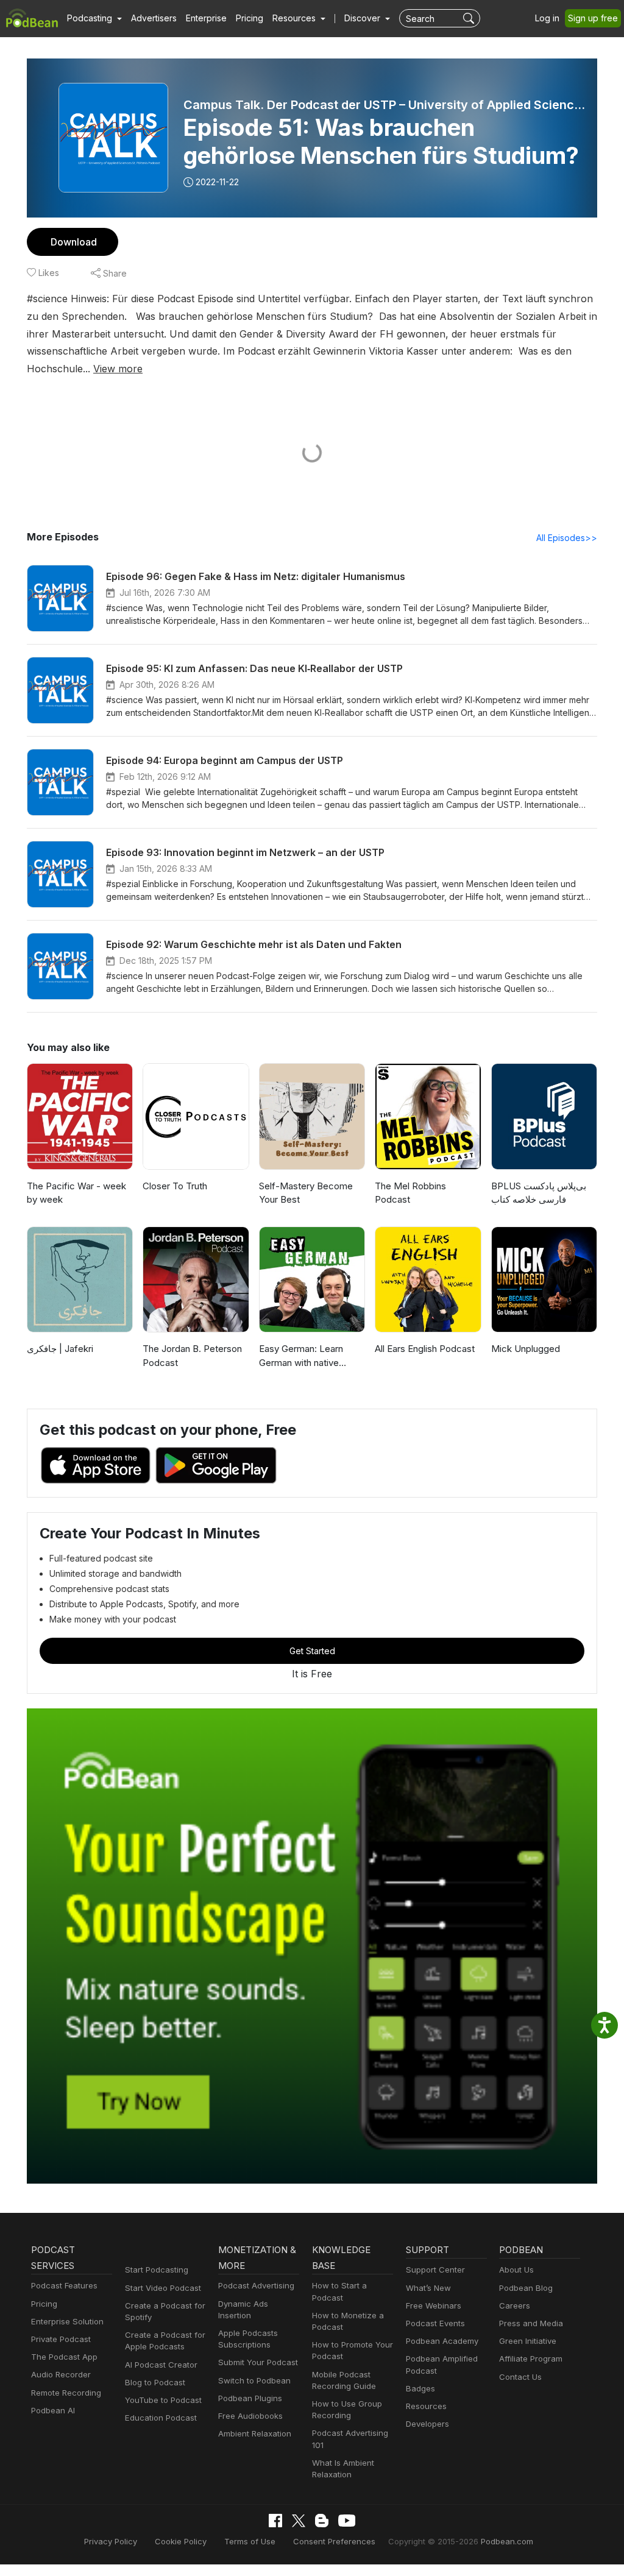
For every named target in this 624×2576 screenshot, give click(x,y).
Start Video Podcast (163, 2288)
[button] (94, 18)
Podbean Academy (442, 2341)
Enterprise (206, 18)
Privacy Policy (111, 2541)
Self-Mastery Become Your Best (306, 1193)
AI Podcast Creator (161, 2365)
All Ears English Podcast (425, 1349)
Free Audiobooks (250, 2416)
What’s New (428, 2288)
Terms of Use (250, 2541)
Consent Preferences (334, 2541)
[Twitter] (299, 2521)
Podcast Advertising (256, 2285)
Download (74, 242)
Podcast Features (64, 2285)
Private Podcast (61, 2339)
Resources (426, 2406)
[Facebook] (275, 2521)
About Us (516, 2270)
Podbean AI (53, 2410)
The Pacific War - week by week (76, 1193)
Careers (515, 2305)
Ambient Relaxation (255, 2433)
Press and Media (531, 2323)
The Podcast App (64, 2357)
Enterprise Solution (67, 2321)
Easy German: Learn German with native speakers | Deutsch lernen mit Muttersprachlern (301, 1356)
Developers (427, 2424)
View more (118, 369)
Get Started (312, 1651)
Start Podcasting (157, 2270)
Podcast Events (435, 2323)
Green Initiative (528, 2341)
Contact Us (520, 2377)
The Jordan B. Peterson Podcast (192, 1356)
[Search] (470, 18)
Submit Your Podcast (258, 2362)
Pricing (250, 18)
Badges (420, 2388)
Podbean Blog (526, 2288)
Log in (547, 18)
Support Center (435, 2270)
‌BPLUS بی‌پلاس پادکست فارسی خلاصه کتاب (539, 1193)
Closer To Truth (175, 1186)
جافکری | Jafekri (60, 1349)
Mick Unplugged (526, 1349)
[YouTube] (347, 2521)
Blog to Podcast (155, 2382)
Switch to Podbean (254, 2380)
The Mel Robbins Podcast (410, 1193)
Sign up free (593, 18)
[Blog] (322, 2521)
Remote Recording (66, 2393)
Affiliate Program (531, 2358)
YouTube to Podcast (163, 2400)
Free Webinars (434, 2305)
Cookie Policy (181, 2541)
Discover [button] (363, 18)
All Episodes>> (567, 538)
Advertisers (154, 18)
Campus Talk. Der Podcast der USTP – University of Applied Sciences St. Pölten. (387, 105)
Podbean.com (507, 2541)
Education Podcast (161, 2418)
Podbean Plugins (250, 2398)
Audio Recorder (61, 2374)
